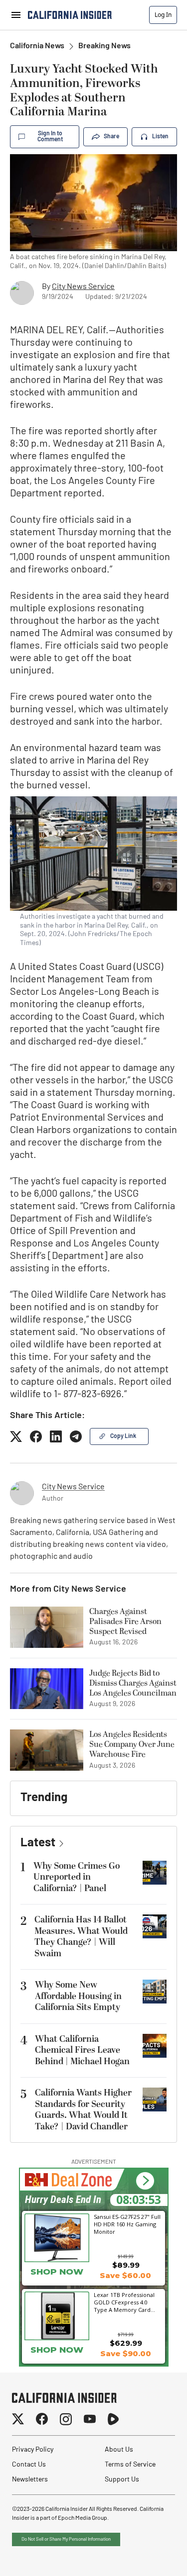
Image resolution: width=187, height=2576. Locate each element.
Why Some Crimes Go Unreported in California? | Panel (77, 1877)
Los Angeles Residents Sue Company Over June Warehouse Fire (132, 1744)
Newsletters (30, 2480)
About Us (119, 2450)
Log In (163, 15)
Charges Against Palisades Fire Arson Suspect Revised (125, 1622)
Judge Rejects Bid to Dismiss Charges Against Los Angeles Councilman (133, 1683)
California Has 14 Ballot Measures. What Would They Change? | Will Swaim (81, 1937)
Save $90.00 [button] (126, 2353)
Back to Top (149, 2556)
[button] (145, 2181)
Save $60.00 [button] (125, 2275)
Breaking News (104, 46)
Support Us (122, 2480)
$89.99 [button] (126, 2265)
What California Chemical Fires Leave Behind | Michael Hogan (82, 2050)
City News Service (83, 287)
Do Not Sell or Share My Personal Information (66, 2539)
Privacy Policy (33, 2450)
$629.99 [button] (126, 2343)
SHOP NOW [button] (57, 2272)
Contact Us (29, 2465)
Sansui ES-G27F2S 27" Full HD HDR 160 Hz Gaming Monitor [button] (127, 2224)
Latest (38, 1843)
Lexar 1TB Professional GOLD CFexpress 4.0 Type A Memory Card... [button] (124, 2302)
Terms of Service (130, 2465)
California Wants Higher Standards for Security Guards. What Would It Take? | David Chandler (83, 2110)
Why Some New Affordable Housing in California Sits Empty (78, 1996)
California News (37, 46)
